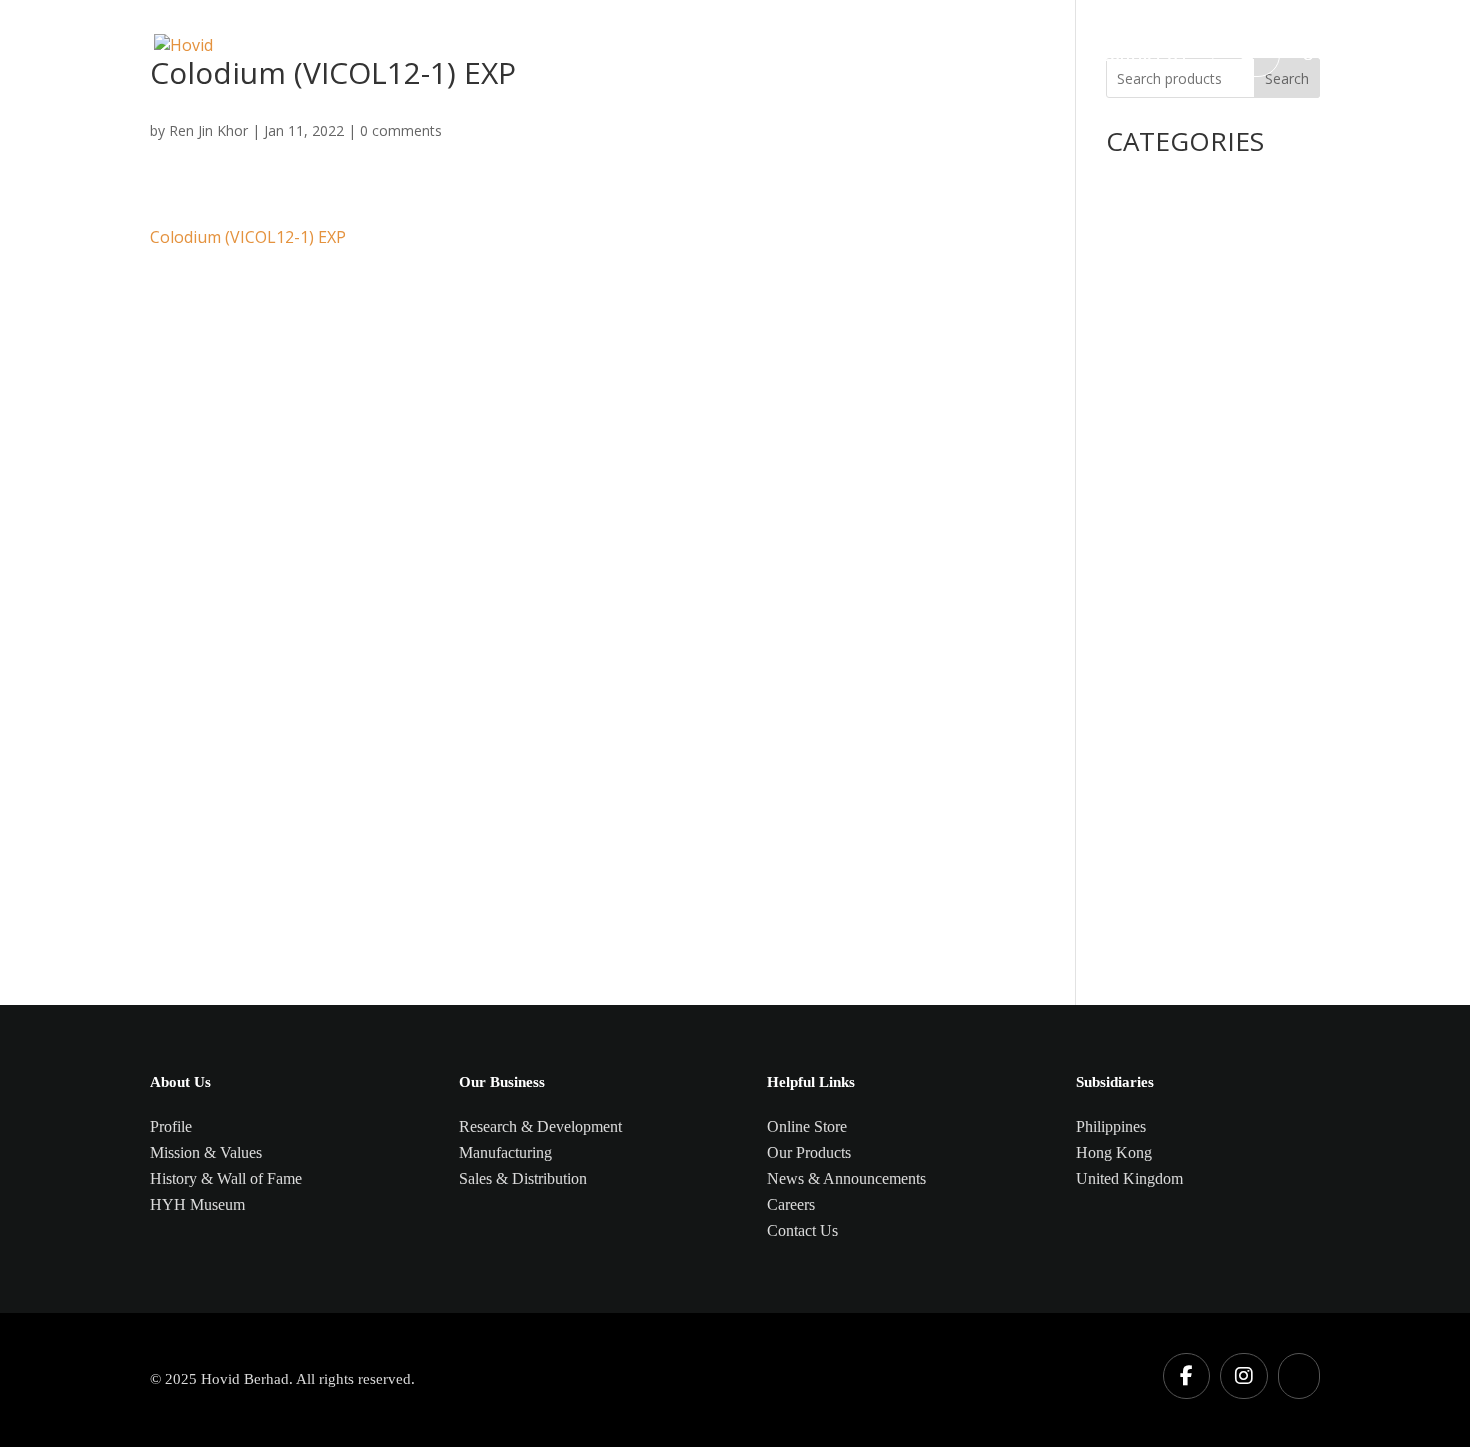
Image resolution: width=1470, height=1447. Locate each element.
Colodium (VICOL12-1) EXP (248, 237)
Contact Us (1143, 57)
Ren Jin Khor (208, 130)
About (803, 57)
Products (623, 57)
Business (719, 57)
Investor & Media (920, 57)
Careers (1043, 57)
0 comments (401, 130)
